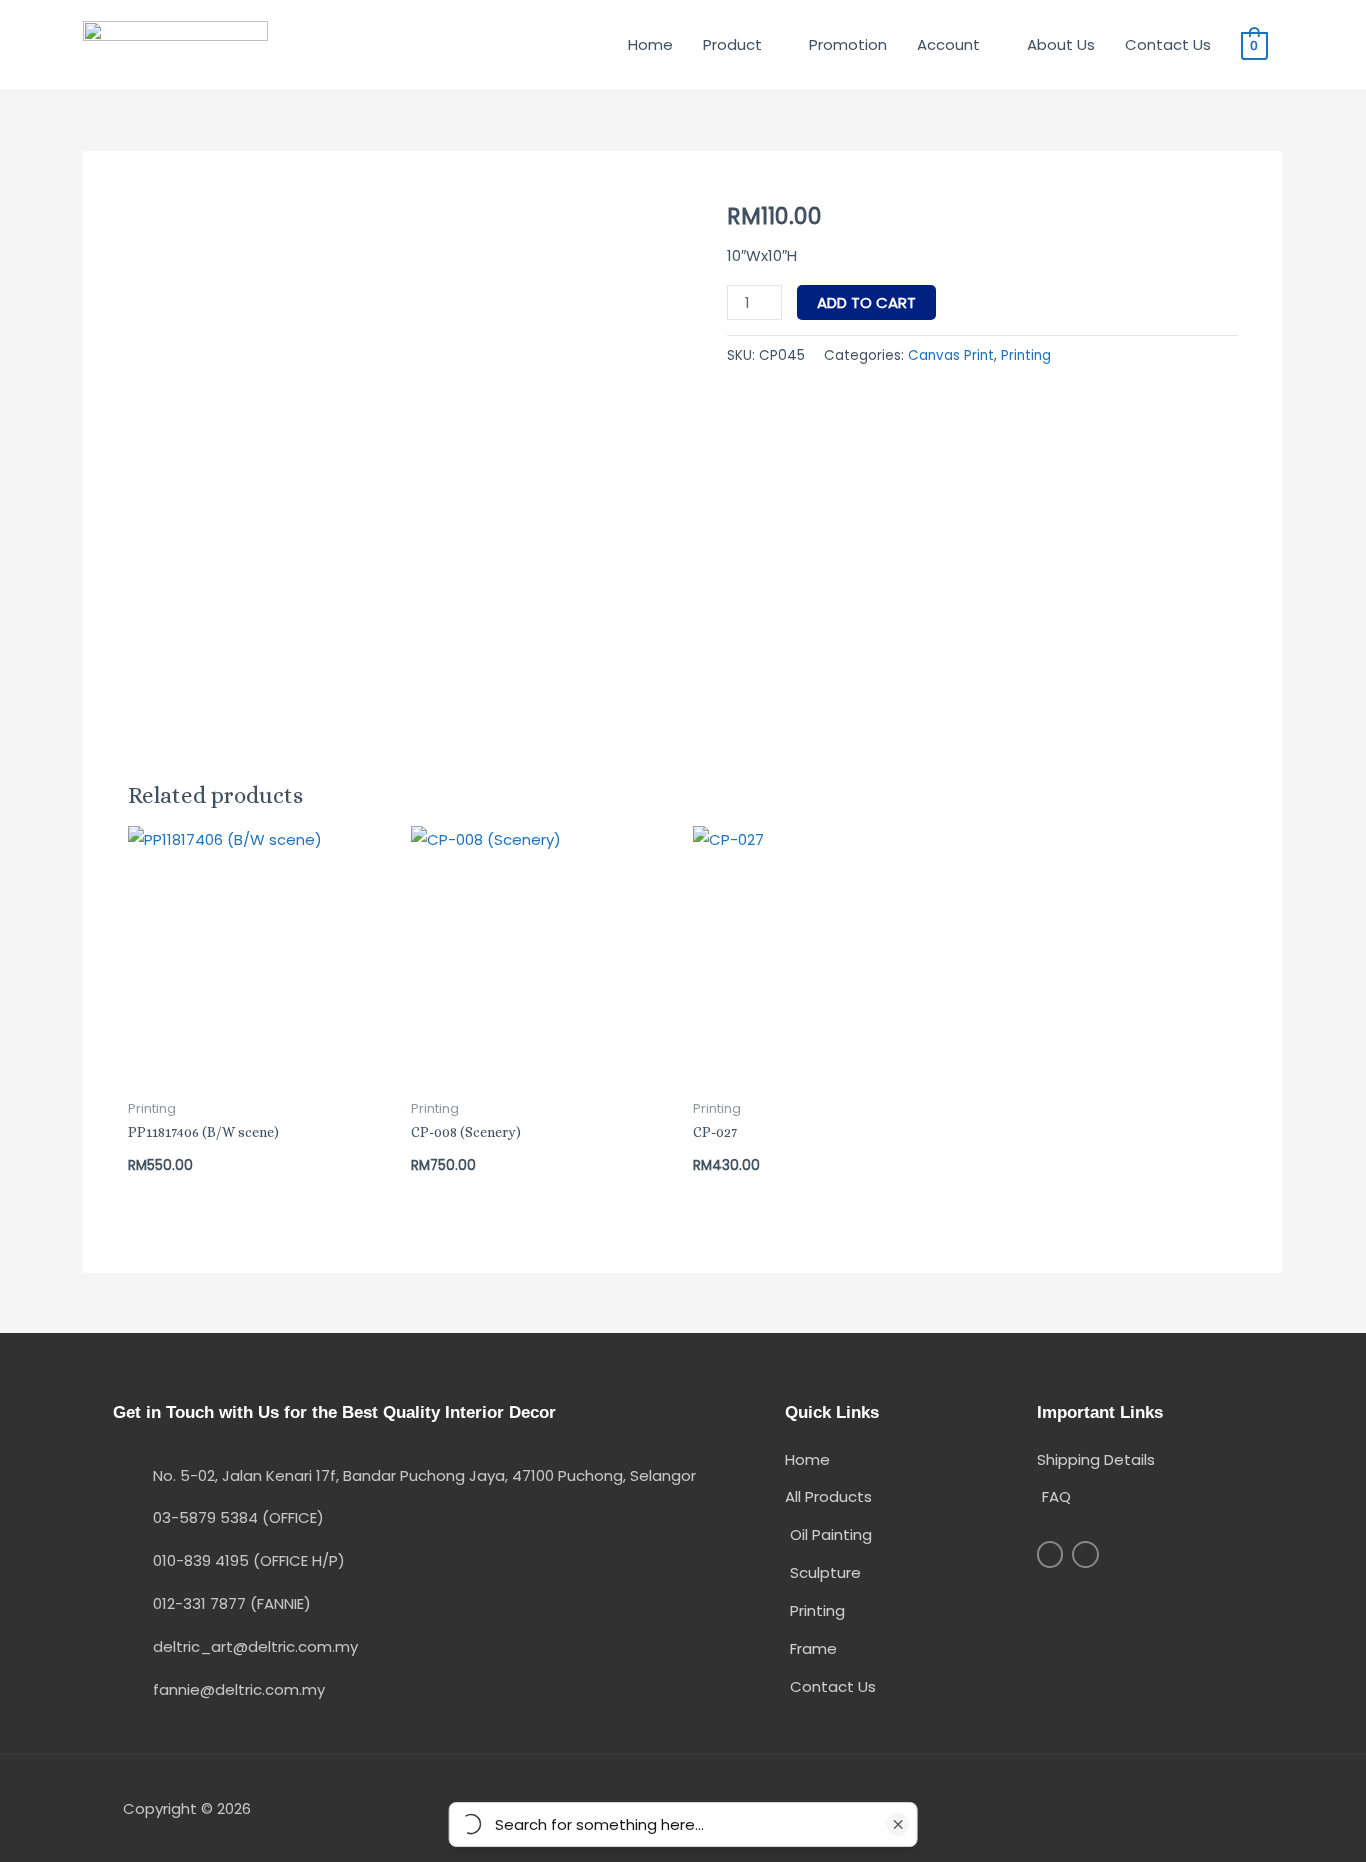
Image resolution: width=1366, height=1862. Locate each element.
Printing (1026, 355)
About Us (1061, 44)
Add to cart (866, 302)
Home (650, 44)
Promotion (848, 44)
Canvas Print (951, 355)
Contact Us (1168, 44)
